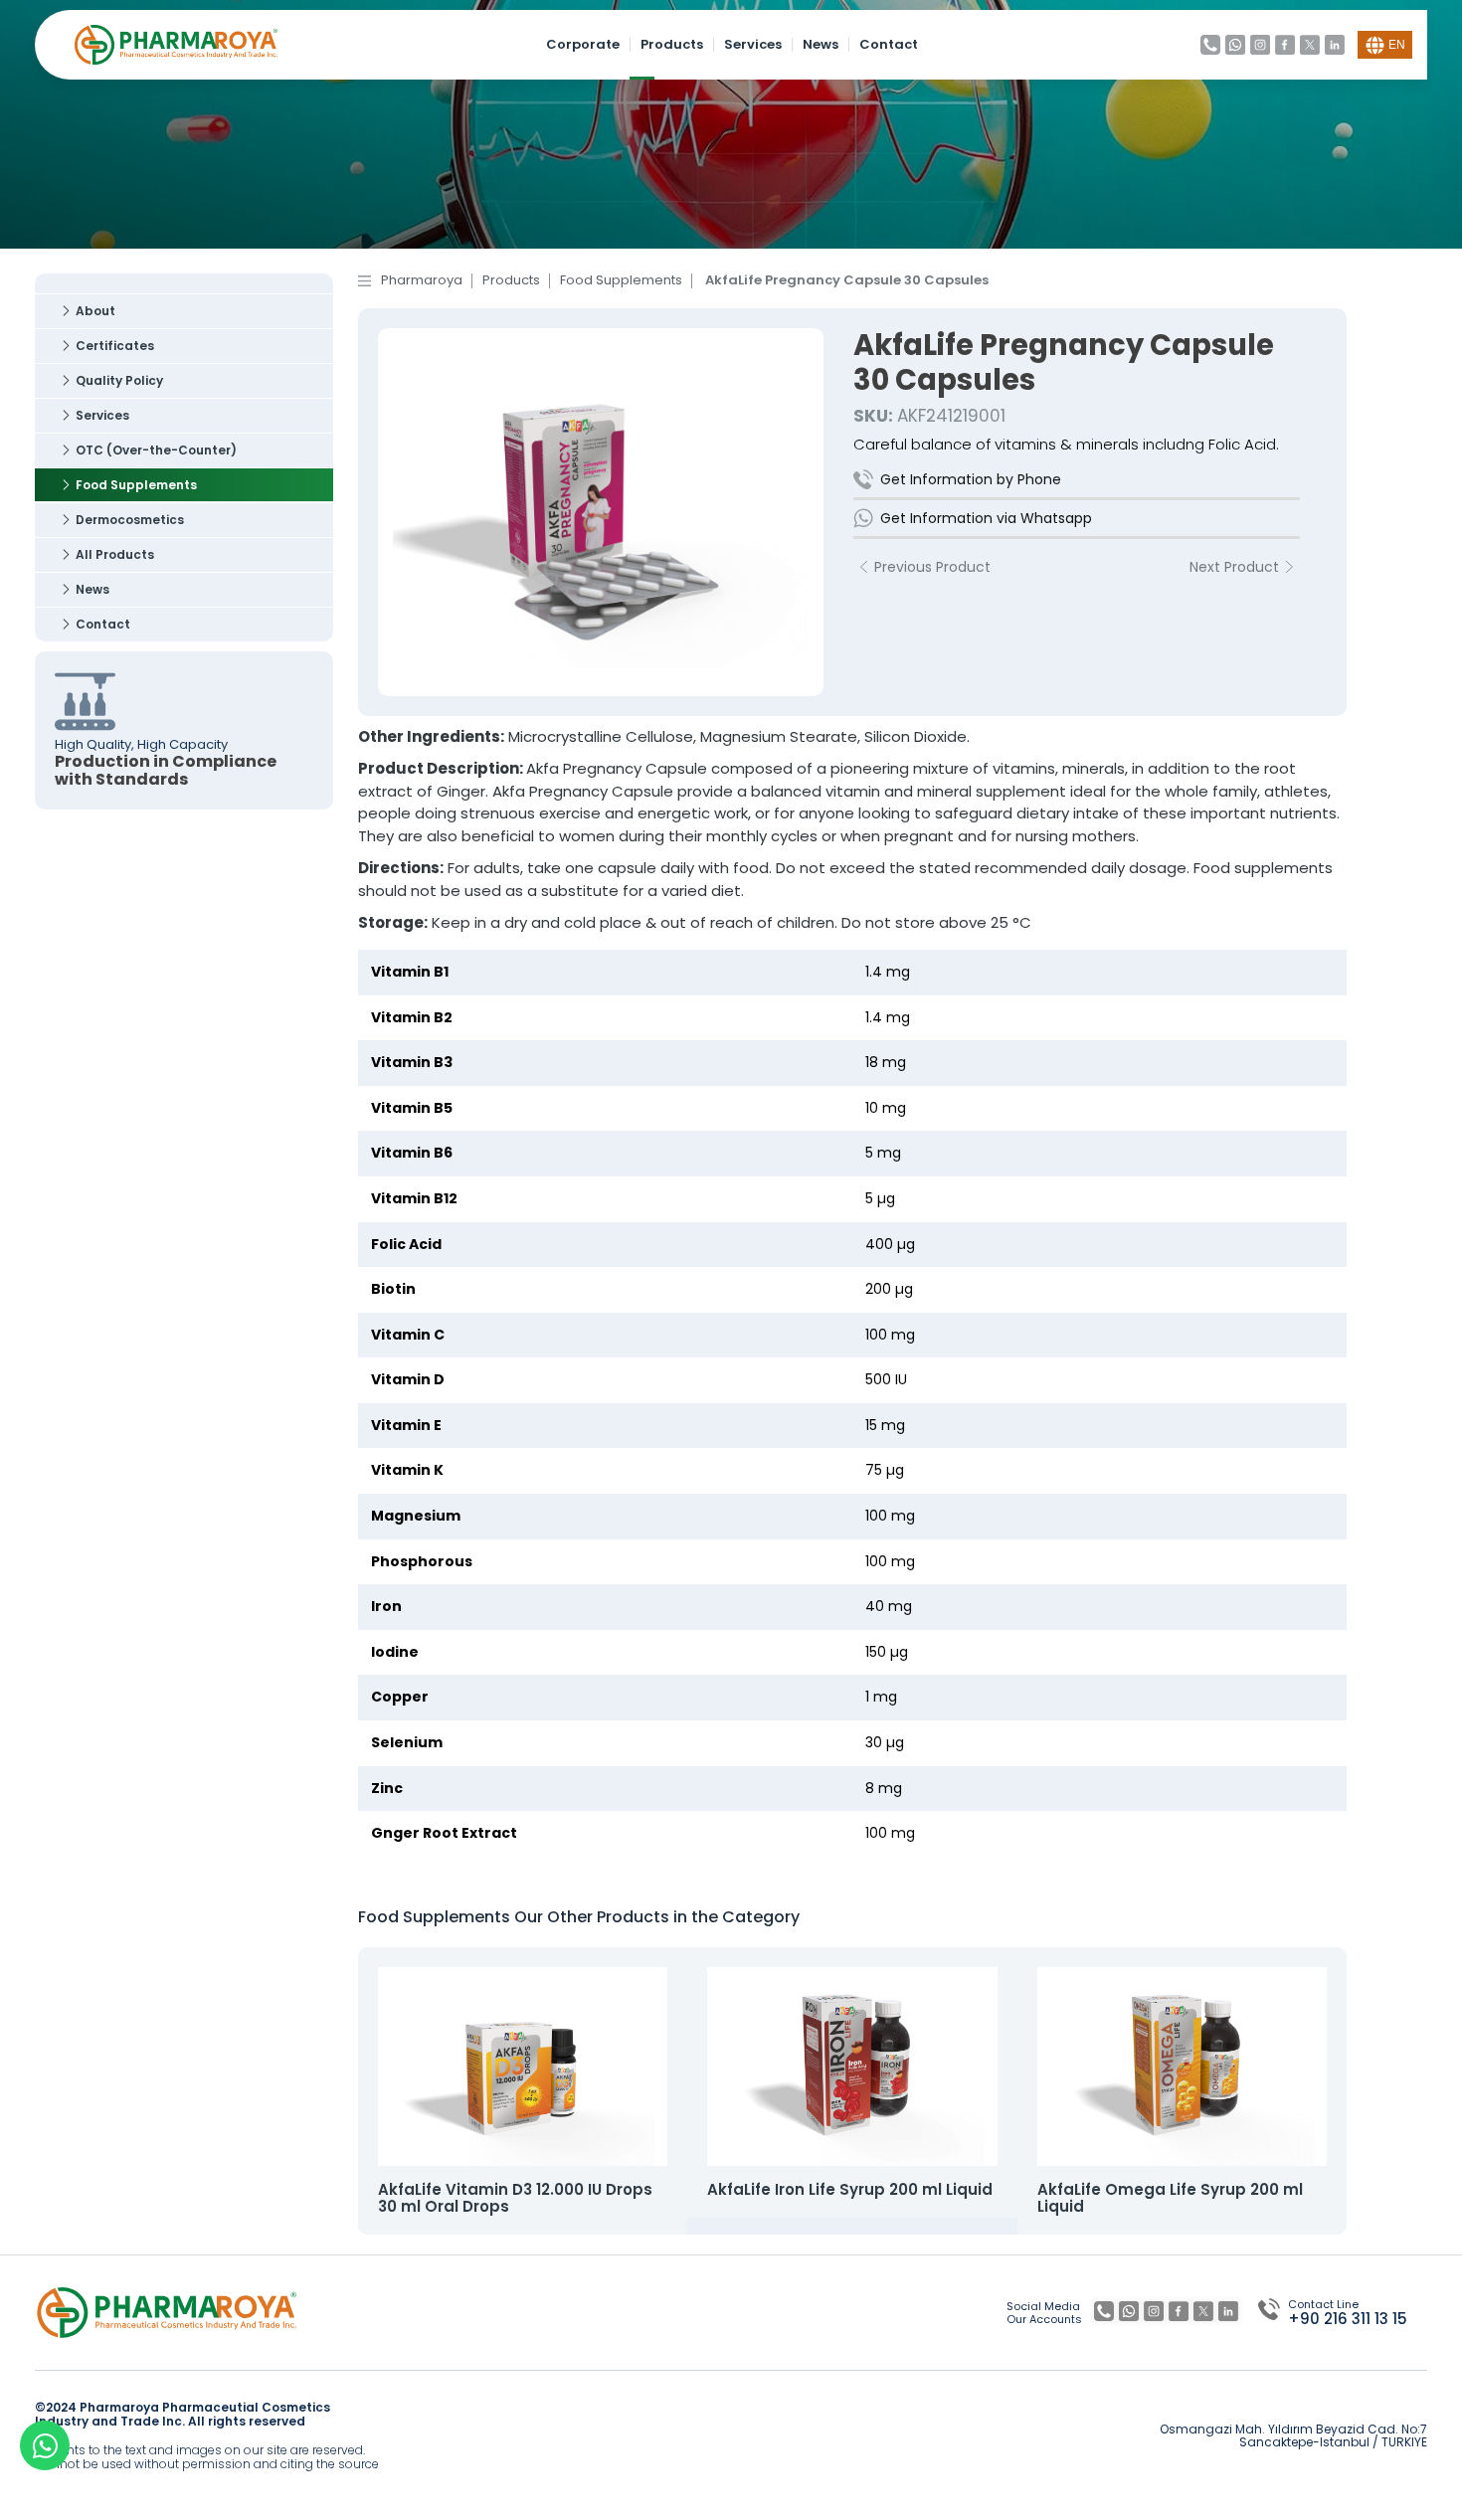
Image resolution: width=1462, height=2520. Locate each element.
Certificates (115, 346)
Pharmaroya (422, 281)
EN (1397, 45)
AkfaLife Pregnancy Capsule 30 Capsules (847, 281)
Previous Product (932, 567)
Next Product (1234, 567)
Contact (889, 45)
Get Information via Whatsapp (986, 518)
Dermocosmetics (130, 520)
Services (753, 45)
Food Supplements (136, 485)
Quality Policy (119, 380)
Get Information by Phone (971, 479)
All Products (115, 554)
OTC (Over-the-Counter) (156, 450)
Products (672, 45)
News (821, 45)
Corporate (583, 45)
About (95, 311)
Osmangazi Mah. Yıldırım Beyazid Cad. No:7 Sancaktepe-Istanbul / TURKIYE (1293, 2436)
